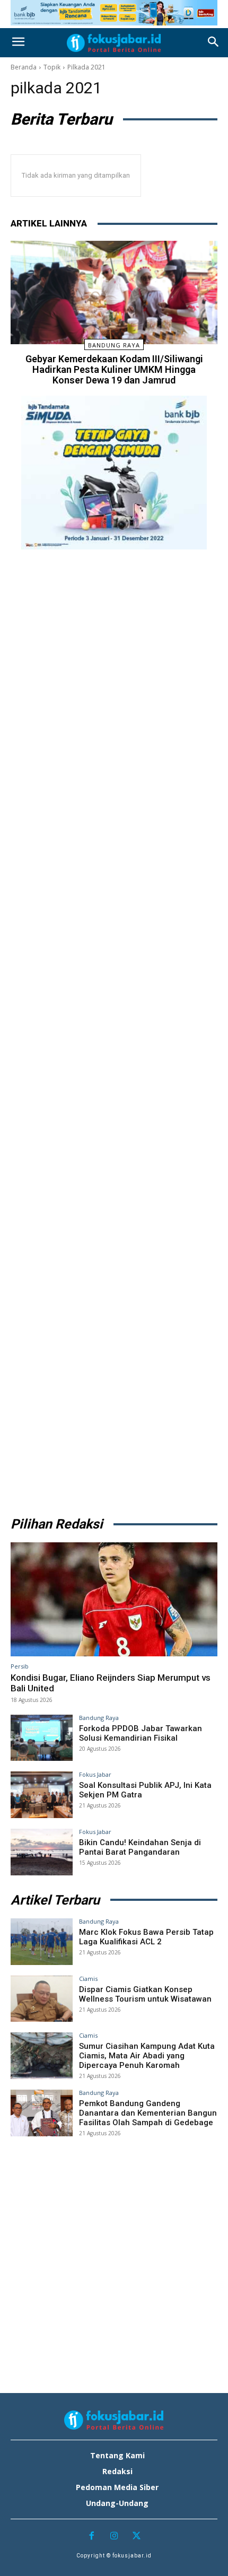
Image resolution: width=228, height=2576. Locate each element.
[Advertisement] (114, 1029)
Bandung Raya (114, 345)
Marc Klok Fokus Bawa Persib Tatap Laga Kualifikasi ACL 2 (146, 1937)
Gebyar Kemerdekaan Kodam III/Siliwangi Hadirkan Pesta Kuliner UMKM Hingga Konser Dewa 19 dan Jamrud (114, 369)
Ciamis (88, 1979)
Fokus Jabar (95, 1774)
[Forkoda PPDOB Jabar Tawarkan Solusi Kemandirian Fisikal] (42, 1738)
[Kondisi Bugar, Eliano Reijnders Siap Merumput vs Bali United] (114, 1599)
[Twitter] (137, 2536)
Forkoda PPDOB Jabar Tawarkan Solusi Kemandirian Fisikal (141, 1733)
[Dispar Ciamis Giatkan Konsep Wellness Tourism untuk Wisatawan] (42, 1999)
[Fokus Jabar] (114, 43)
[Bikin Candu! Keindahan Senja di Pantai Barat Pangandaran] (42, 1852)
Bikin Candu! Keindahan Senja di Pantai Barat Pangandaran (140, 1847)
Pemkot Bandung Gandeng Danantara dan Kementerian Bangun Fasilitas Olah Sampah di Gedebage (148, 2113)
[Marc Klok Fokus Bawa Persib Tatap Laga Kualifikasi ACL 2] (42, 1942)
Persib (20, 1666)
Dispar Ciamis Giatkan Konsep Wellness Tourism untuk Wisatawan (145, 1994)
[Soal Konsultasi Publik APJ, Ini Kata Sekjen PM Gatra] (42, 1795)
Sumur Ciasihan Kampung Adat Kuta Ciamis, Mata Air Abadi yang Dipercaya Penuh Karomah (147, 2056)
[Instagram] (114, 2536)
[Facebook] (91, 2536)
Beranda (24, 67)
